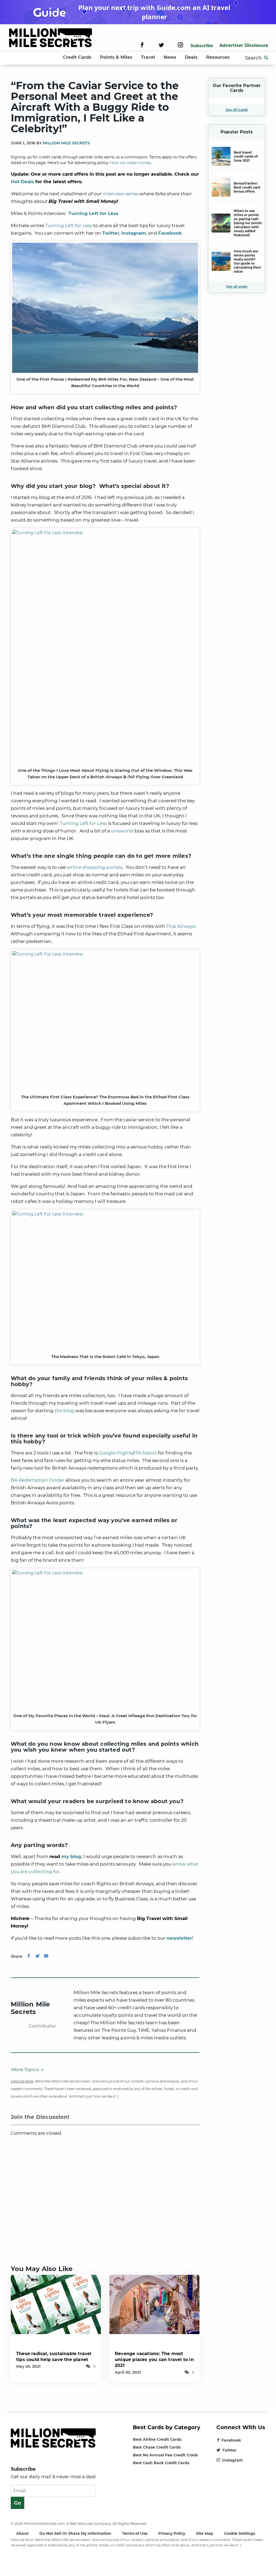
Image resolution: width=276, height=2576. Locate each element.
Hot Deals (22, 182)
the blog (64, 1411)
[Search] (266, 58)
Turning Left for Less (69, 225)
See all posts (237, 287)
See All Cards (237, 110)
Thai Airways (181, 926)
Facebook (231, 2440)
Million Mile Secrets (66, 143)
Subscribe (202, 46)
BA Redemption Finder (38, 1480)
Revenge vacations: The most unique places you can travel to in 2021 (154, 2360)
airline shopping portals (95, 867)
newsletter (179, 1938)
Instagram (232, 2460)
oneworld (122, 831)
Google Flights (116, 1453)
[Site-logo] (51, 39)
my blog (71, 1856)
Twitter (111, 233)
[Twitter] (161, 46)
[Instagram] (180, 46)
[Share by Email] (46, 1956)
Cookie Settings (239, 2533)
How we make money (131, 163)
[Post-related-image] (56, 2304)
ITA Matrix (146, 1453)
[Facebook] (142, 46)
